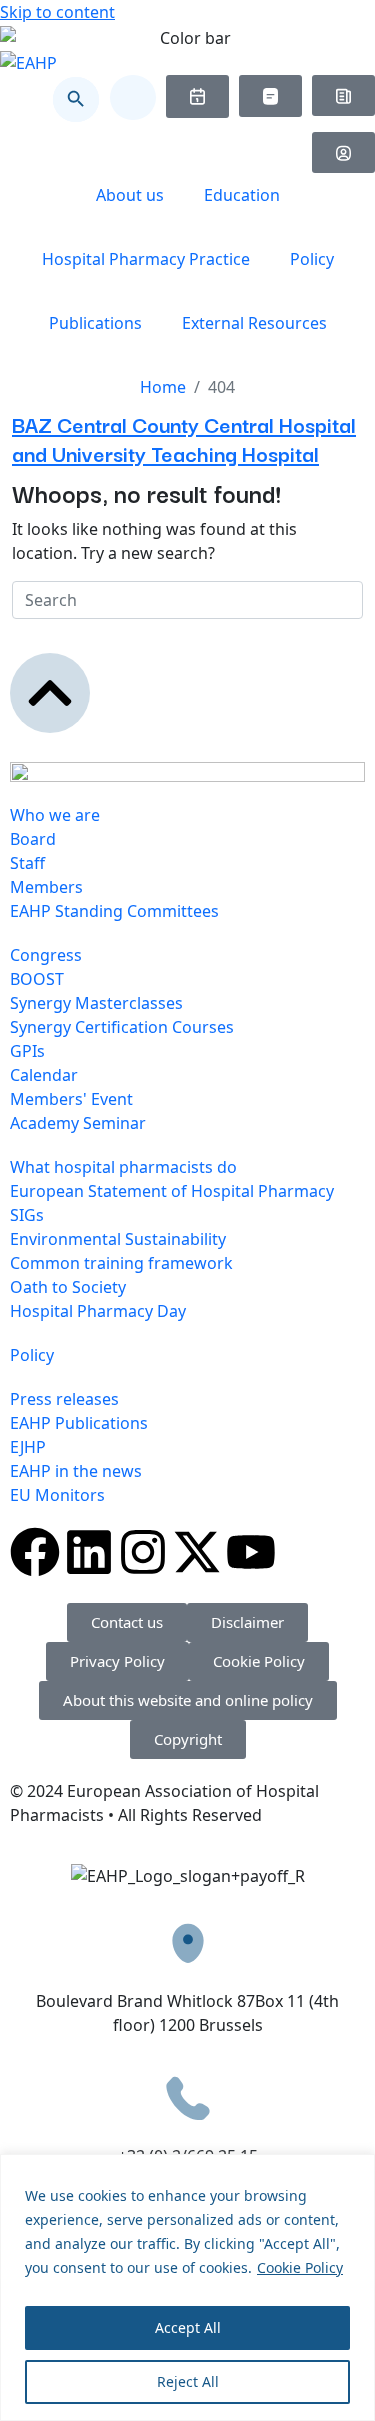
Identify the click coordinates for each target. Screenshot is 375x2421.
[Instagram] (143, 1552)
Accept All (188, 2327)
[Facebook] (35, 1552)
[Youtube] (251, 1552)
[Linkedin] (89, 1552)
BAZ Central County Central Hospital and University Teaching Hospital (184, 438)
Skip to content (57, 12)
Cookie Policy (300, 2267)
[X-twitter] (197, 1552)
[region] (187, 2287)
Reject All (188, 2381)
